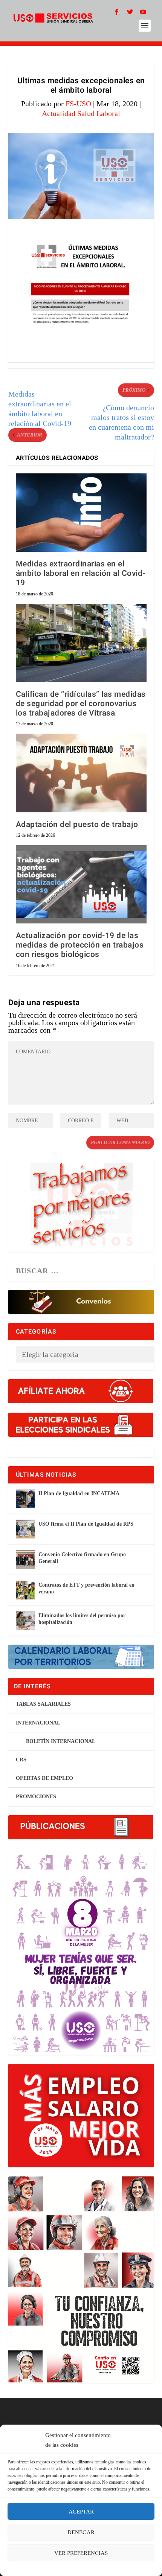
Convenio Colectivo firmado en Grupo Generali (82, 1558)
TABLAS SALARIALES (43, 1704)
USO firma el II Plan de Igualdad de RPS (86, 1524)
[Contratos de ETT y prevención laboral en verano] (25, 1590)
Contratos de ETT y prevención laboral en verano (86, 1588)
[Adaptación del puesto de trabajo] (81, 773)
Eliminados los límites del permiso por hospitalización (82, 1619)
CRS (21, 1760)
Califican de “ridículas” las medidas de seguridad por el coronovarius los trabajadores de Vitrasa (81, 704)
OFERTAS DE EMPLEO (44, 1778)
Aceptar (81, 2512)
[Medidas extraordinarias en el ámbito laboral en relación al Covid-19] (81, 513)
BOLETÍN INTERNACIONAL (61, 1741)
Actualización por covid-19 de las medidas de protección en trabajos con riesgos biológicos (80, 945)
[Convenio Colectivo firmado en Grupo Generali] (25, 1560)
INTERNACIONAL (38, 1723)
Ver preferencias (81, 2553)
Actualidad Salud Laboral (81, 113)
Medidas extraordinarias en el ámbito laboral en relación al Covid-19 (81, 573)
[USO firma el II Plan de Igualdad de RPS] (25, 1529)
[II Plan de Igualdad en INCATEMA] (25, 1499)
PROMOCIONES (36, 1797)
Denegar (81, 2532)
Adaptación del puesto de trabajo (77, 825)
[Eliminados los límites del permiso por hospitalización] (25, 1621)
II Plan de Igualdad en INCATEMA (79, 1493)
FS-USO (78, 104)
